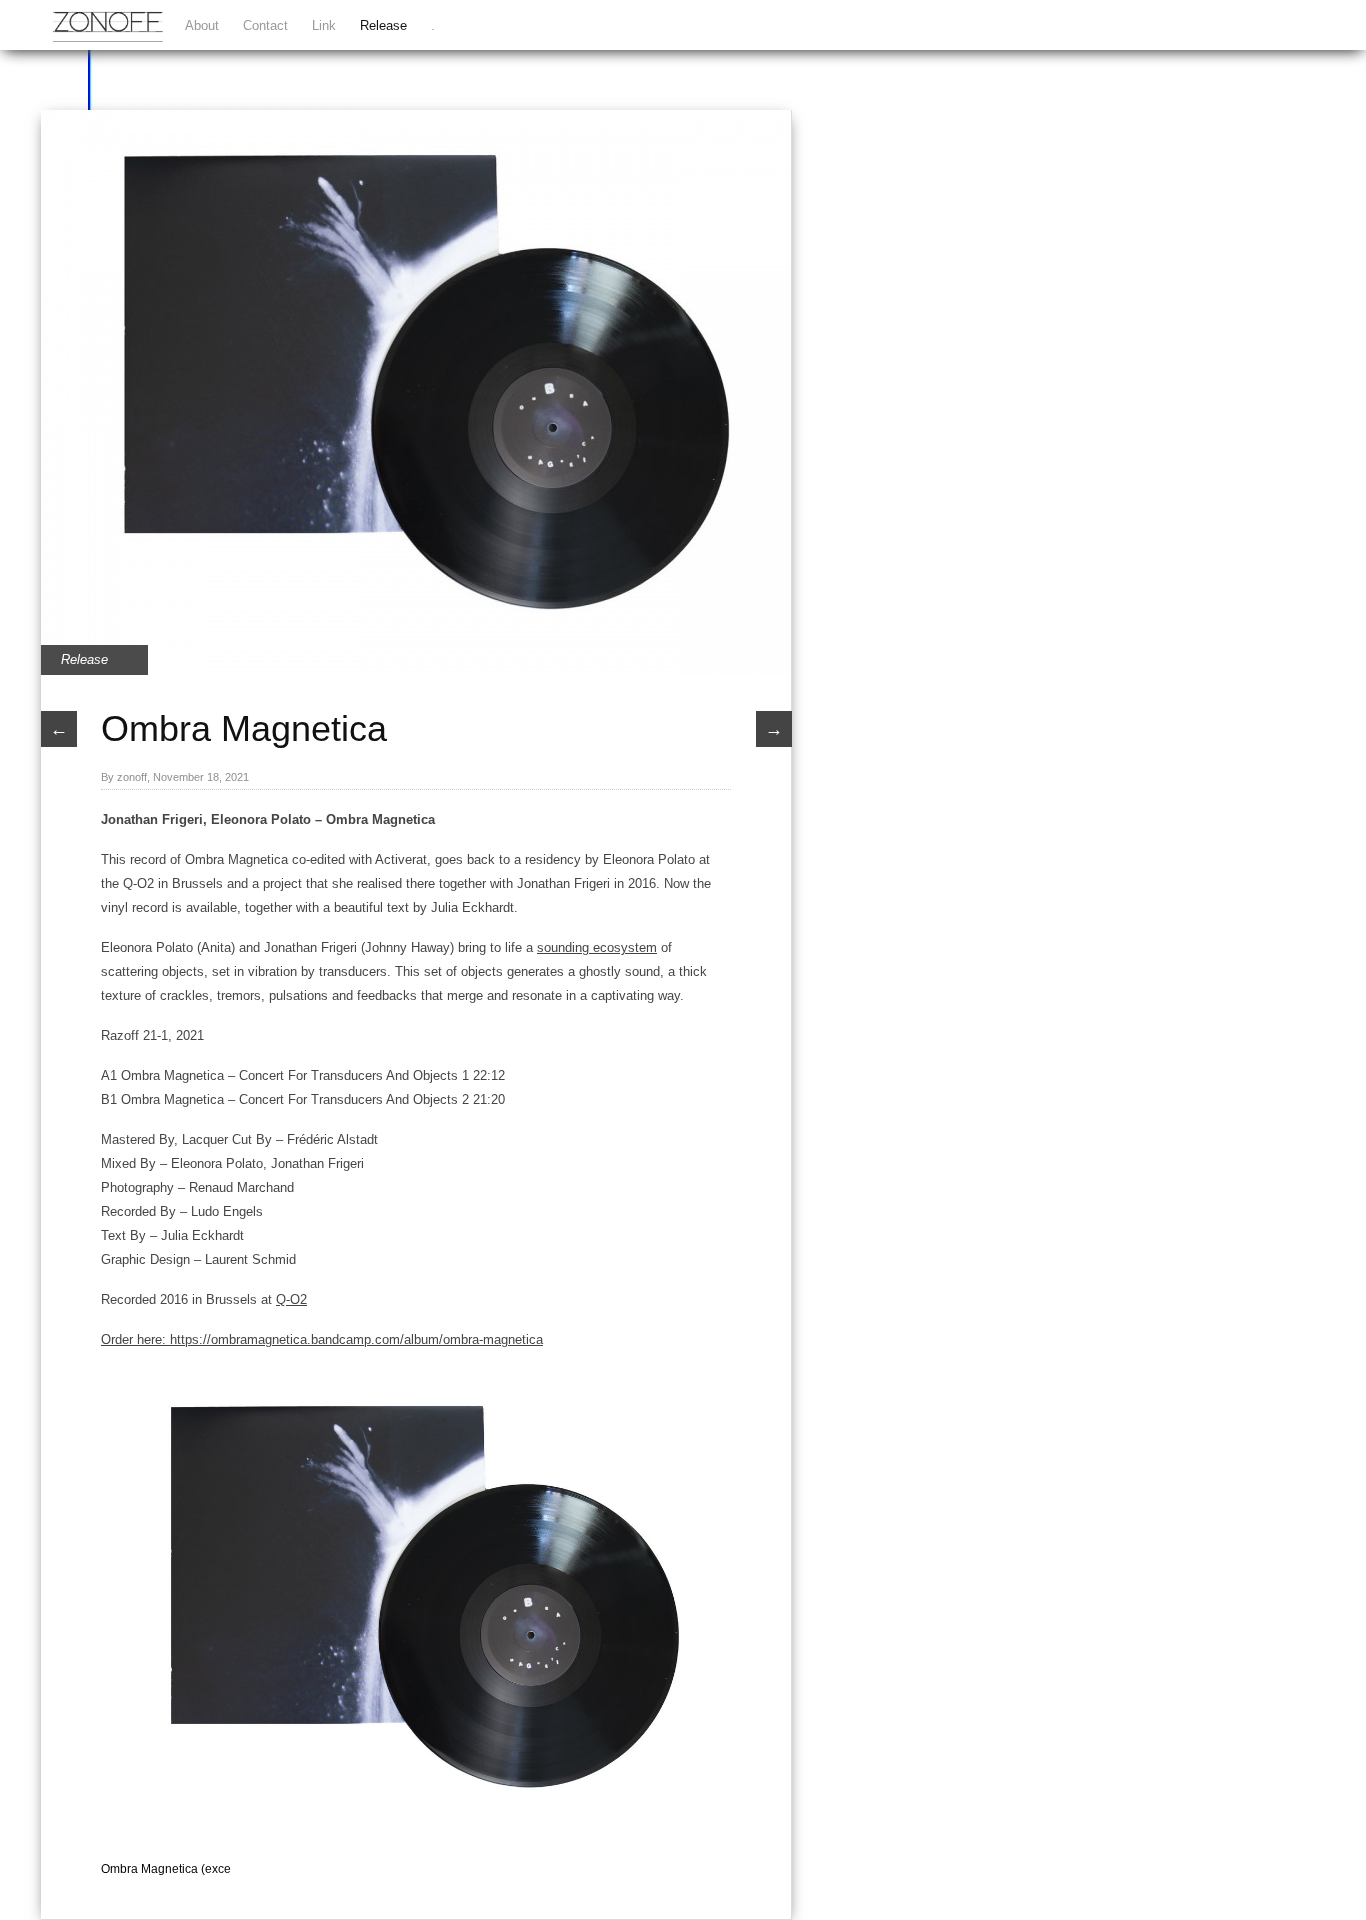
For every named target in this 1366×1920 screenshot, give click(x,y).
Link (324, 25)
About (202, 25)
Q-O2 (291, 1299)
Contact (265, 25)
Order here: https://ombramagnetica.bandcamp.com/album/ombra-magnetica (322, 1339)
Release (383, 25)
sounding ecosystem (597, 947)
